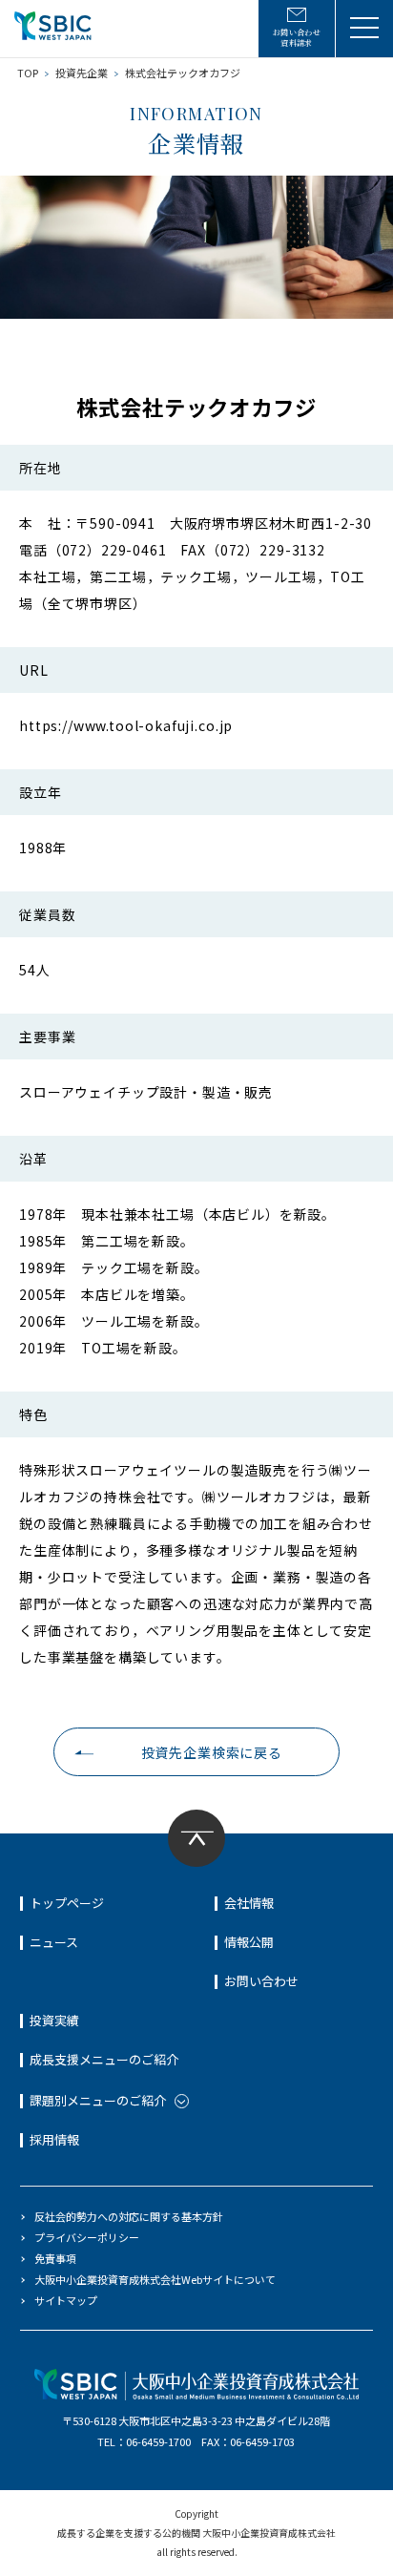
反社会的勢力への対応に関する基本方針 (129, 2216)
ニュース (54, 1942)
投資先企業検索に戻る (212, 1752)
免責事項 (55, 2258)
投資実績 (54, 2020)
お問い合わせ (261, 1981)
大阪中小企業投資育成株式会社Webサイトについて (155, 2279)
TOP (28, 73)
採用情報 (54, 2139)
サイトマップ (66, 2300)
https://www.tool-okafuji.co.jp (126, 725)
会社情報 (249, 1903)
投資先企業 (82, 73)
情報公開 (249, 1942)
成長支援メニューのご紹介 (104, 2059)
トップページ (67, 1903)
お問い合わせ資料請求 (297, 37)
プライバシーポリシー (87, 2237)
